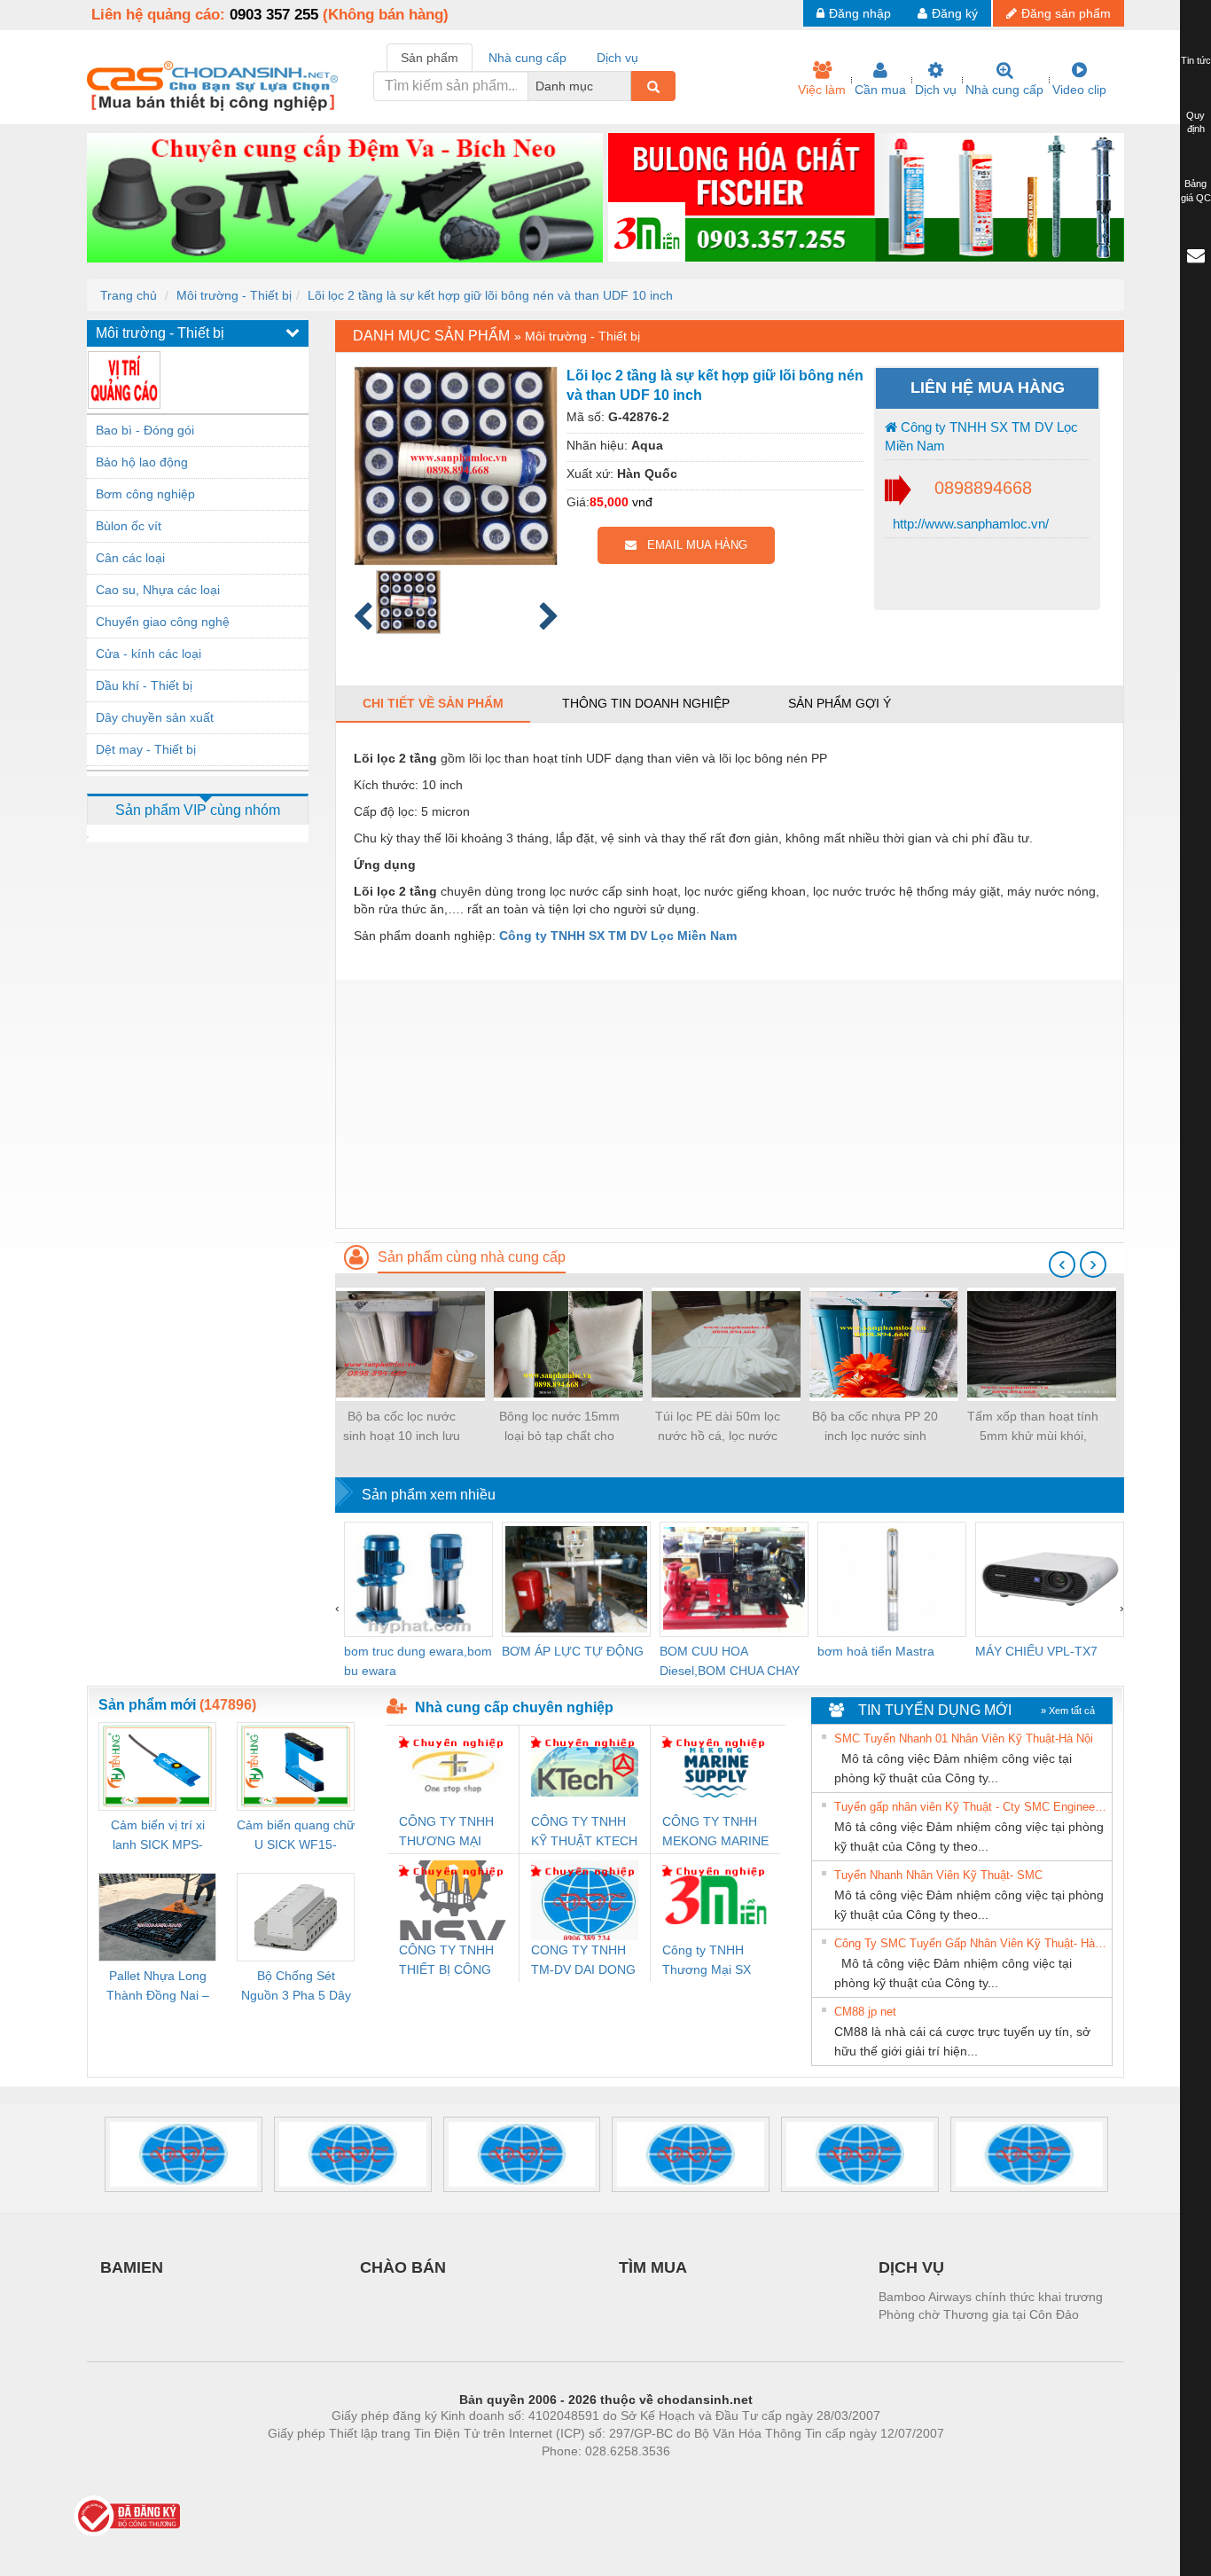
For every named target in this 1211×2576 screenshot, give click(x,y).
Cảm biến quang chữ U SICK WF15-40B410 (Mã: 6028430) (296, 1836)
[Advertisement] (730, 1104)
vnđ (642, 502)
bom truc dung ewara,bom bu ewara (418, 1661)
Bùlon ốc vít (129, 526)
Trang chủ (129, 295)
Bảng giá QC (1196, 191)
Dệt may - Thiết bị (146, 749)
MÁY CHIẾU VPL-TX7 (1036, 1651)
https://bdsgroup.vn (582, 2478)
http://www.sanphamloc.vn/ (969, 524)
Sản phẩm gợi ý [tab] (840, 703)
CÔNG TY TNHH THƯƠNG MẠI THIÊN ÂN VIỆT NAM (446, 1832)
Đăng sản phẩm (1066, 13)
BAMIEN (132, 2267)
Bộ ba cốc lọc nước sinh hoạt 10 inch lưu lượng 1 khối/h (402, 1427)
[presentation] (1062, 1265)
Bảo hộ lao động (142, 462)
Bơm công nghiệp (145, 494)
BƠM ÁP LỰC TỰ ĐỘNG (573, 1651)
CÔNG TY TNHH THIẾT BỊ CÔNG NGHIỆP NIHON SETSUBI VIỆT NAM (446, 1961)
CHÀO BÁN (403, 2267)
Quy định (1195, 122)
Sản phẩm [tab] (430, 58)
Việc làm (822, 90)
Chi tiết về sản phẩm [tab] (433, 703)
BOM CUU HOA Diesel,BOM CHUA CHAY (730, 1661)
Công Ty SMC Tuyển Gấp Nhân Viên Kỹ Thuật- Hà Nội (971, 1943)
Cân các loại (130, 558)
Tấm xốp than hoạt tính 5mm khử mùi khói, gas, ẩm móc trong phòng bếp (1033, 1427)
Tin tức (1196, 60)
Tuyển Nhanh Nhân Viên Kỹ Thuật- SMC (938, 1875)
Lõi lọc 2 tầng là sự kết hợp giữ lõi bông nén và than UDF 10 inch (490, 295)
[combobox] (626, 86)
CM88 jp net (865, 2012)
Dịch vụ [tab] (617, 58)
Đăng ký (955, 13)
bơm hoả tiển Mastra (876, 1651)
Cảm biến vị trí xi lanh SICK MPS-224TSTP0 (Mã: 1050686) (158, 1836)
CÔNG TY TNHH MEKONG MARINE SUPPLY (715, 1832)
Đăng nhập (860, 13)
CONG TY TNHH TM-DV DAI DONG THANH (583, 1961)
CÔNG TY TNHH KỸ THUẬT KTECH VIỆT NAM (584, 1832)
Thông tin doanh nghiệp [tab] (646, 703)
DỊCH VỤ (911, 2267)
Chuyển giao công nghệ (163, 622)
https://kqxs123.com (693, 2478)
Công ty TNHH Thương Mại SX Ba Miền (707, 1961)
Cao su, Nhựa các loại (158, 590)
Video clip (1079, 90)
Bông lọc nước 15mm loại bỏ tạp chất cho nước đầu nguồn (559, 1427)
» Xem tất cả (1068, 1711)
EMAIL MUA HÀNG (692, 545)
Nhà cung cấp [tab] (527, 58)
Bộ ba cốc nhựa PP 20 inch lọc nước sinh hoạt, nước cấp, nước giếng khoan (875, 1427)
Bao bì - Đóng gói (145, 430)
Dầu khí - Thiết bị (144, 685)
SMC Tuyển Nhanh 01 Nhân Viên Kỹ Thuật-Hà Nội (964, 1738)
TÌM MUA (653, 2267)
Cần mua (880, 90)
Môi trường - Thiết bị (234, 295)
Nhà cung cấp (1004, 90)
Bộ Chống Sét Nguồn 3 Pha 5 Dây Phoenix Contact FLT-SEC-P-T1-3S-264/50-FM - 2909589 (296, 1987)
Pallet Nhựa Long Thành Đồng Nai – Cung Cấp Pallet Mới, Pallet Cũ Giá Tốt (158, 1987)
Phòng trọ (490, 2478)
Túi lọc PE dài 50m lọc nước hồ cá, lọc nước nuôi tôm (718, 1427)
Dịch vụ (936, 90)
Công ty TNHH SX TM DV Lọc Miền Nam (981, 436)
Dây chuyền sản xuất (155, 717)
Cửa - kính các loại (148, 654)
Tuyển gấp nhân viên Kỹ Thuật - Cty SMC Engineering (971, 1807)
